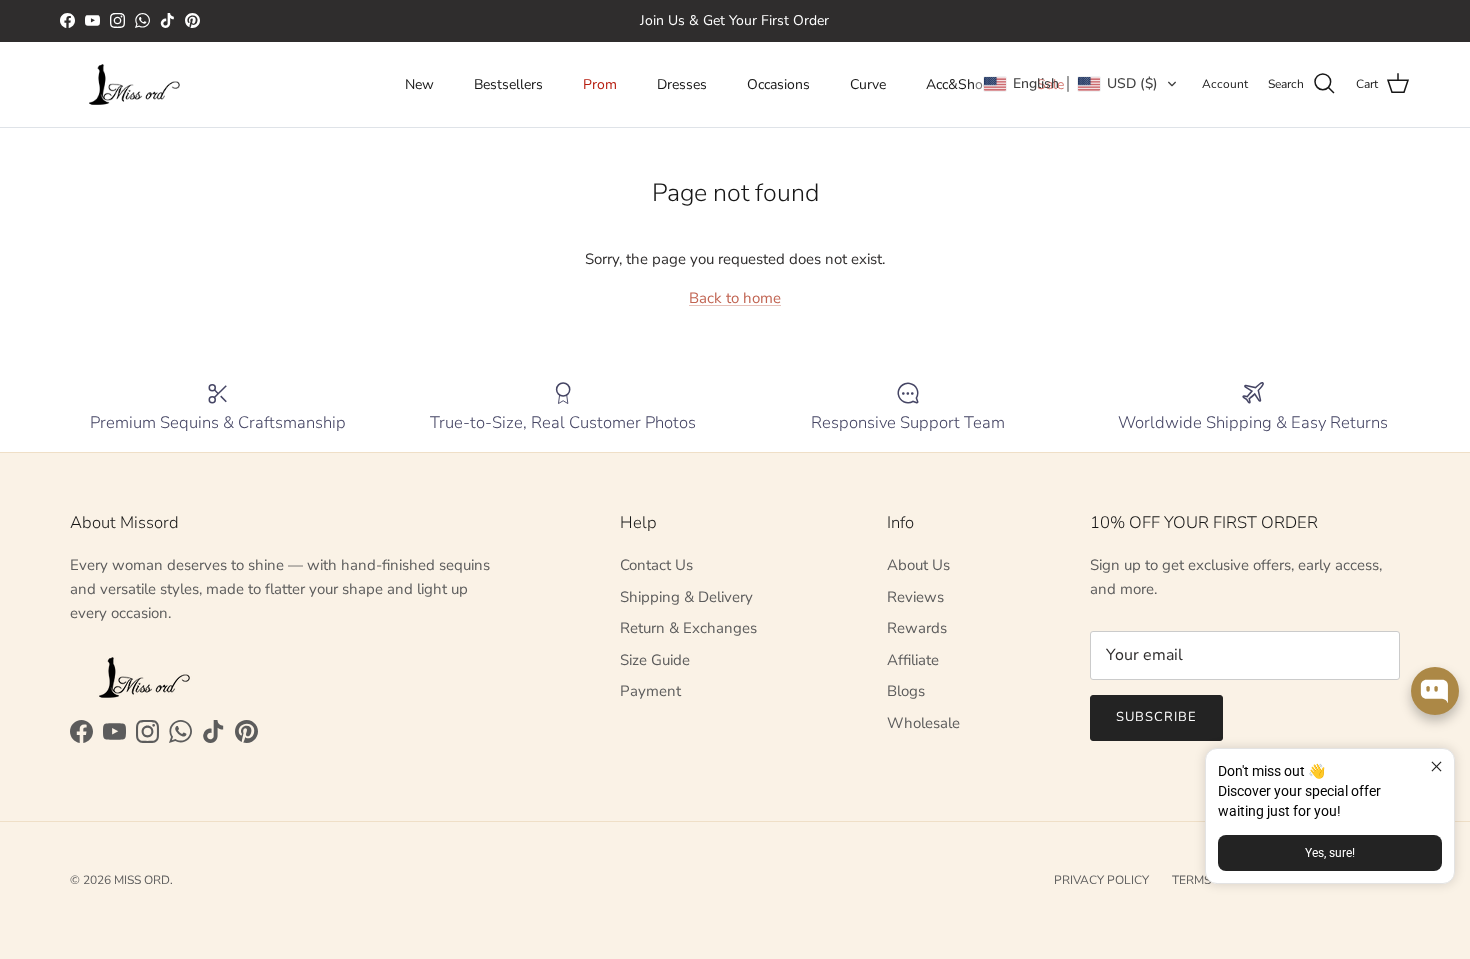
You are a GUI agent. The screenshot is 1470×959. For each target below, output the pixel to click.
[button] (1080, 84)
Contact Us (656, 565)
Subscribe (1156, 717)
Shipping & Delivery (686, 597)
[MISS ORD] (135, 84)
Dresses (682, 84)
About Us (918, 565)
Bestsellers (508, 84)
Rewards (917, 628)
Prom (600, 84)
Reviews (915, 597)
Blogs (906, 691)
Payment (650, 691)
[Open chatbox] (1435, 691)
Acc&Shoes (961, 84)
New (419, 84)
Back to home (735, 298)
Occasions (778, 84)
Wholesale (923, 723)
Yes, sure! (1330, 853)
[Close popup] (1436, 766)
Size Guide (655, 660)
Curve (868, 84)
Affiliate (913, 660)
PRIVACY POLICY (1101, 880)
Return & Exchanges (688, 628)
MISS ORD (142, 880)
